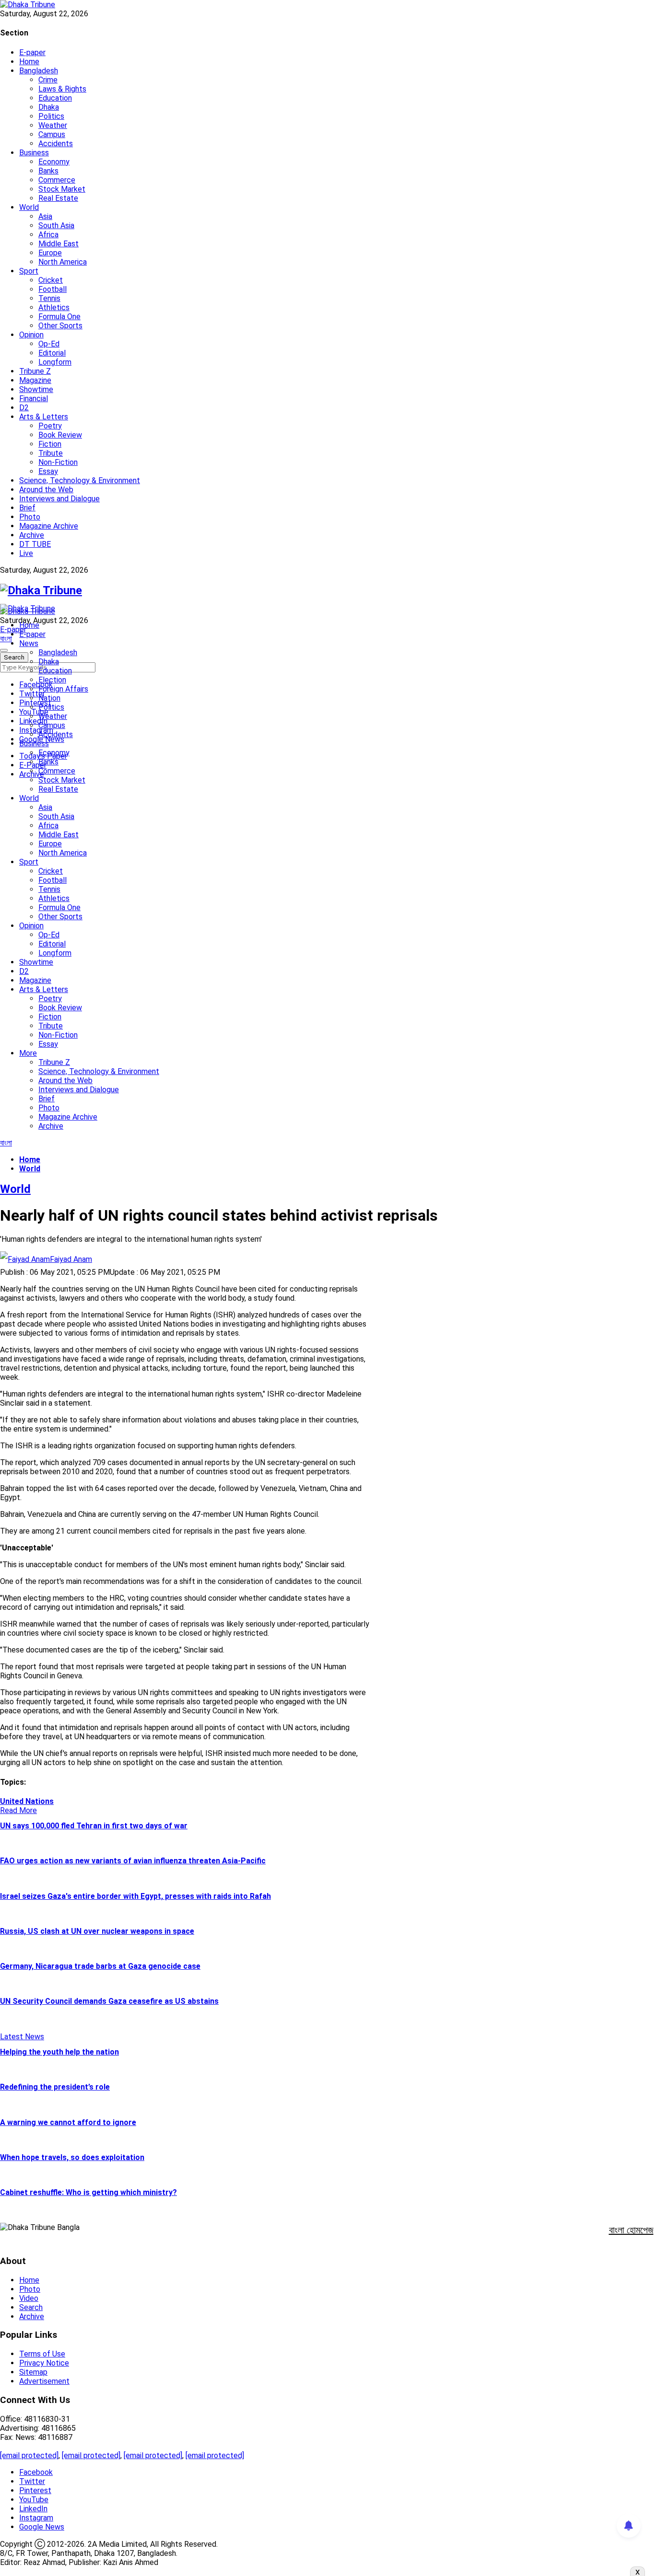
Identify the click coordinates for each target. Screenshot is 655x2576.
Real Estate (58, 198)
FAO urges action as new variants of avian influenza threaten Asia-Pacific (133, 1861)
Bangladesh (39, 71)
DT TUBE (35, 544)
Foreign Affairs (63, 689)
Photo (30, 517)
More (28, 1053)
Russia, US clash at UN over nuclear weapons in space (97, 1931)
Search (31, 2307)
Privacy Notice (44, 2363)
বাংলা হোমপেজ (631, 2230)
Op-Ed (49, 344)
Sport (29, 271)
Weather (53, 125)
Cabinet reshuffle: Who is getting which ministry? (88, 2192)
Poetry (50, 426)
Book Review (60, 435)
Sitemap (33, 2372)
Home (29, 62)
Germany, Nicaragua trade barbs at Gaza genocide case (100, 1966)
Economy (54, 162)
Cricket (51, 280)
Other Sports (60, 326)
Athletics (54, 307)
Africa (48, 235)
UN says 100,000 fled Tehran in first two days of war (94, 1826)
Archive (32, 535)
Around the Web (46, 490)
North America (63, 262)
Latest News (22, 2037)
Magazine (35, 380)
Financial (34, 399)
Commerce (57, 180)
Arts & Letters (44, 417)
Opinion (31, 335)
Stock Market (62, 189)
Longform (55, 362)
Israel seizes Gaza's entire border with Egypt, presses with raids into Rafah (135, 1896)
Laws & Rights (62, 89)
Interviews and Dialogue (59, 499)
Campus (52, 134)
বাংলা (6, 639)
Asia (45, 216)
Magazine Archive (49, 526)
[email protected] (29, 2455)
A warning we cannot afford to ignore (68, 2122)
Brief (27, 508)
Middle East (58, 244)
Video (29, 2298)
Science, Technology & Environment (80, 480)
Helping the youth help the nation (59, 2052)
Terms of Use (42, 2354)
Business (34, 153)
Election (52, 680)
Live (26, 553)
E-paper (32, 52)
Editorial (52, 353)
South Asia (56, 225)
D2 (24, 408)
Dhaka (49, 107)
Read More (18, 1810)
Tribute (51, 453)
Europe (50, 253)
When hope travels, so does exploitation (72, 2157)
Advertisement (44, 2381)
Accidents (56, 144)
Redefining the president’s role (55, 2087)
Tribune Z (35, 371)
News (29, 643)
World (29, 207)
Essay (48, 471)
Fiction (50, 444)
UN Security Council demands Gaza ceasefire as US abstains (109, 2001)
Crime (48, 80)
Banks (48, 171)
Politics (51, 116)
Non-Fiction (58, 462)
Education (55, 98)
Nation (49, 698)
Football (53, 289)
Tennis (49, 298)
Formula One (59, 317)
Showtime (36, 389)
